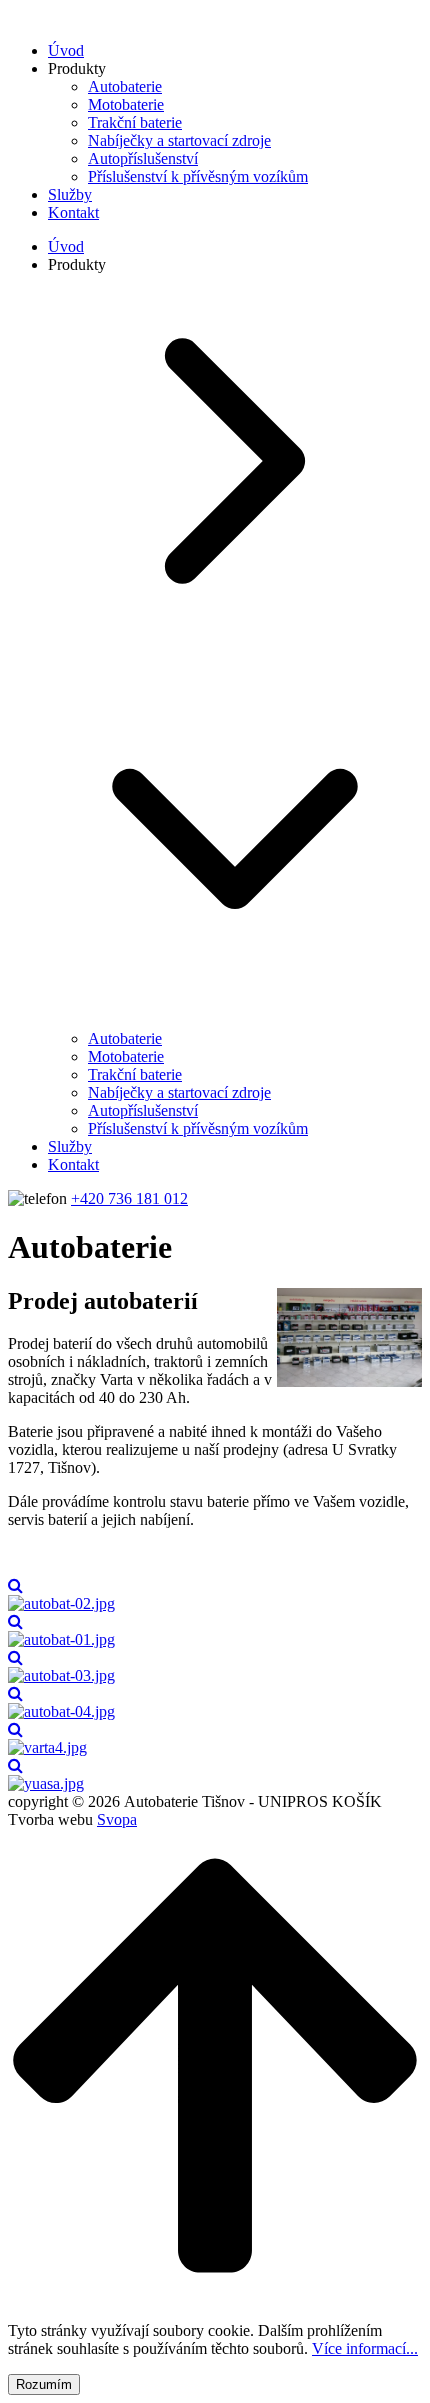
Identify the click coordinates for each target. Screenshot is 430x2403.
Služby (70, 194)
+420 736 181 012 (129, 1198)
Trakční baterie (135, 122)
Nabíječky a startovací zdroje (179, 140)
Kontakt (73, 212)
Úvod (66, 50)
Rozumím (44, 2384)
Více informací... (365, 2348)
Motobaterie (126, 104)
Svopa (117, 1819)
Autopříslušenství (143, 158)
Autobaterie (125, 86)
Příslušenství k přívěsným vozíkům (198, 176)
